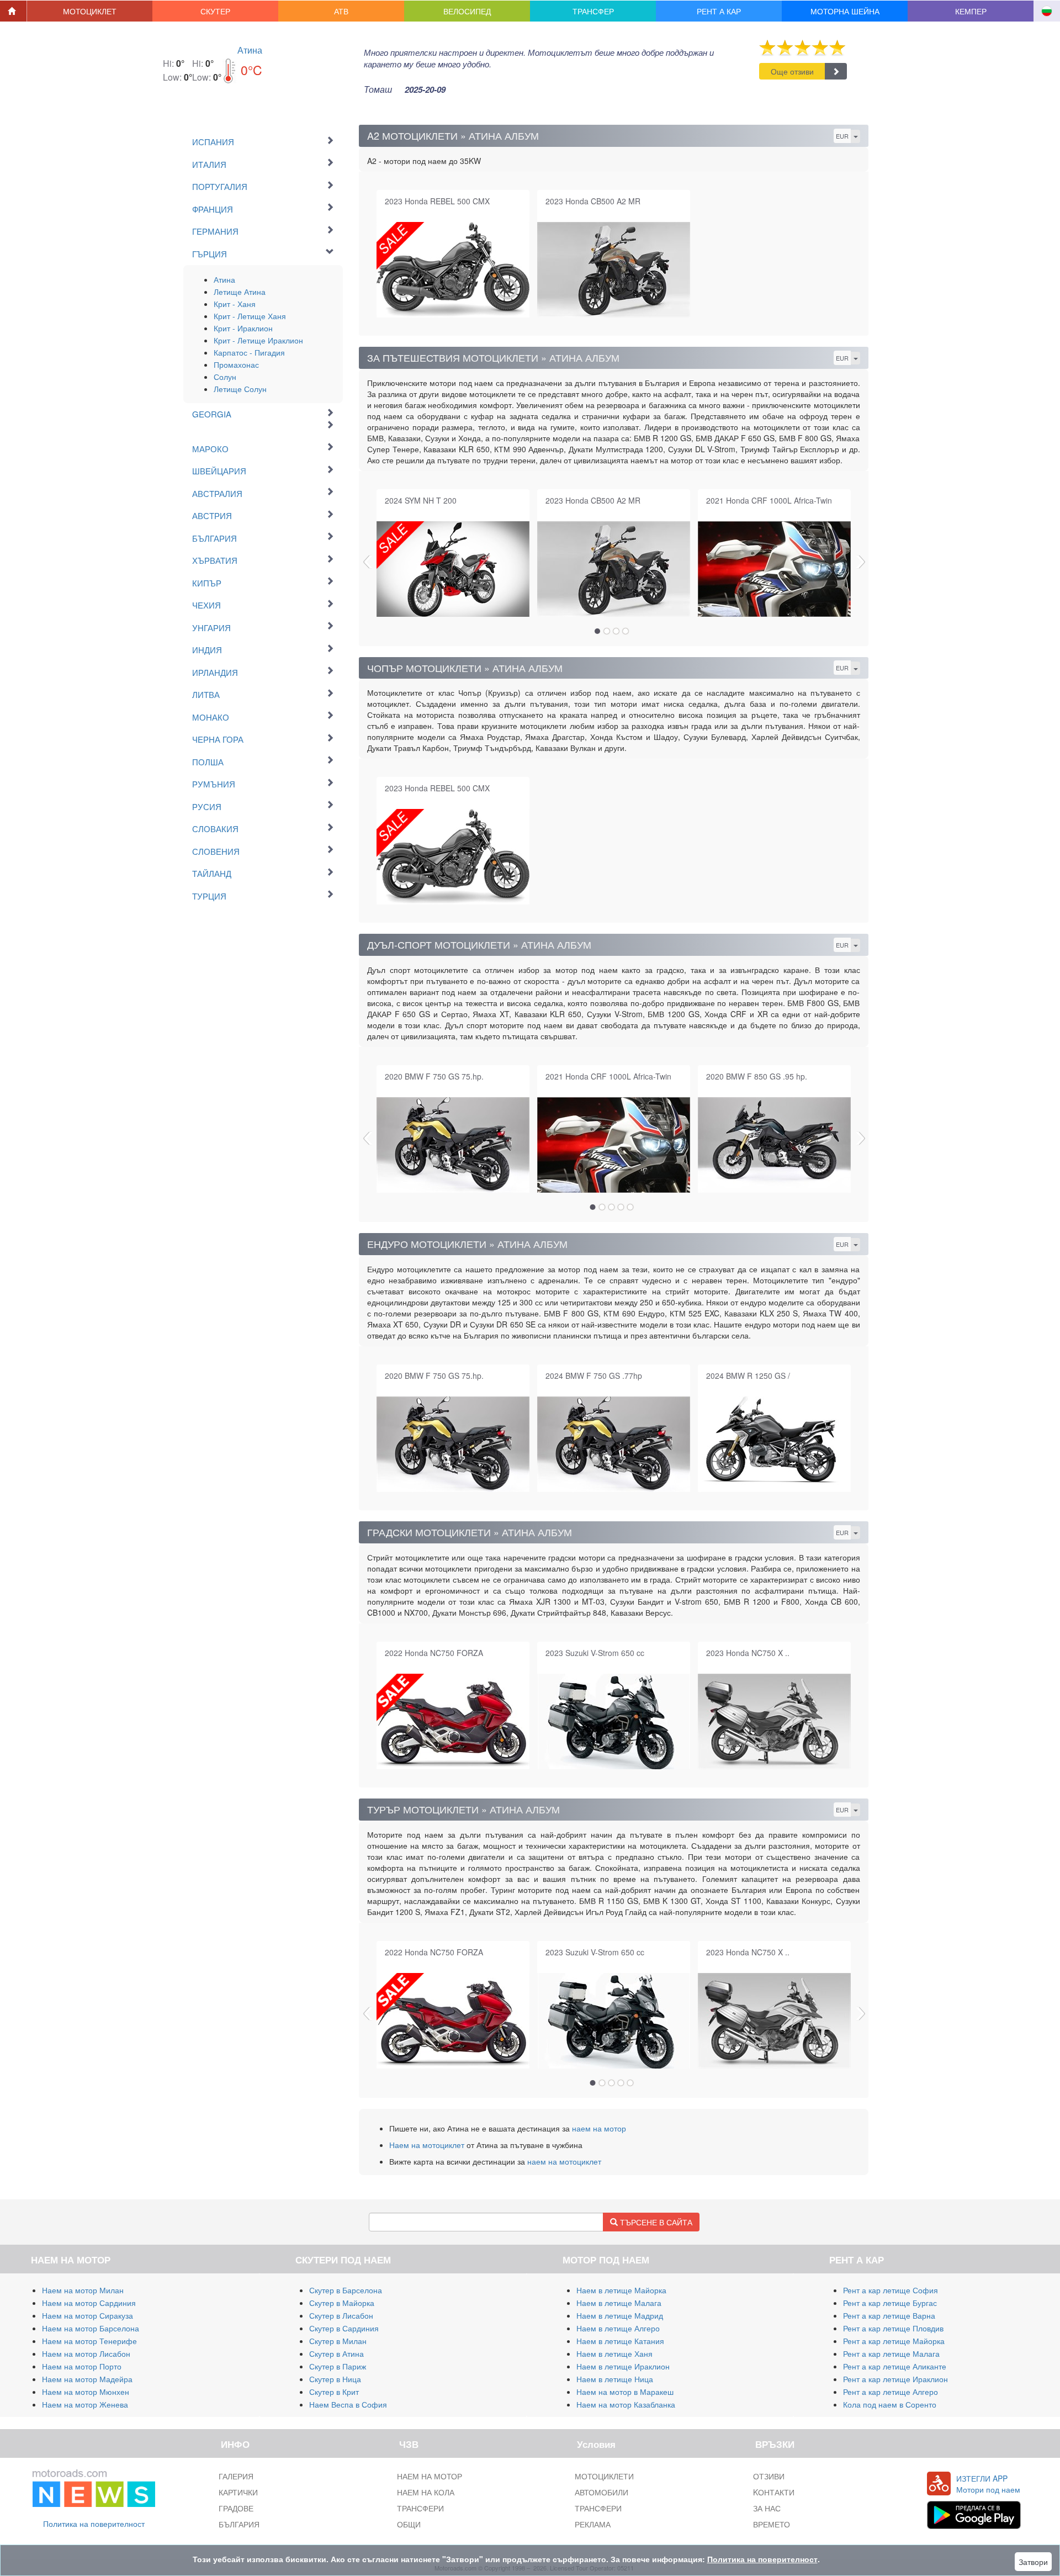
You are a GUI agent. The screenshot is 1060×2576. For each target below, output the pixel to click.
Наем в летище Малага (619, 2303)
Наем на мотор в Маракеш (625, 2392)
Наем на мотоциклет (427, 2145)
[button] (90, 11)
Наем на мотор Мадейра (87, 2379)
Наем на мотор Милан (83, 2290)
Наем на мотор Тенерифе (89, 2341)
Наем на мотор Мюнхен (86, 2392)
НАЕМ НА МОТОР (430, 2476)
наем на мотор (599, 2128)
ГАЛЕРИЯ (236, 2476)
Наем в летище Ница (615, 2379)
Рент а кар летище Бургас (890, 2303)
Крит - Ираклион (243, 328)
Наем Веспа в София (348, 2404)
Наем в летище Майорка (621, 2290)
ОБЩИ (409, 2524)
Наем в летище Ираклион (623, 2366)
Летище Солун (240, 389)
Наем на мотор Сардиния (89, 2303)
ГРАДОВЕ (236, 2508)
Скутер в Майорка (342, 2303)
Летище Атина (240, 292)
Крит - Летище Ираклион (258, 340)
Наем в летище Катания (620, 2341)
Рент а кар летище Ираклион (895, 2379)
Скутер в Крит (334, 2392)
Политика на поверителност (94, 2524)
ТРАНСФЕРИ (420, 2508)
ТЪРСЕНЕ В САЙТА (655, 2222)
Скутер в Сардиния (344, 2328)
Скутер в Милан (338, 2341)
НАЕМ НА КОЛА (426, 2492)
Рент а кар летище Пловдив (893, 2328)
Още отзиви (792, 71)
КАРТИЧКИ (238, 2492)
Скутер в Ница (335, 2379)
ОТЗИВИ (769, 2476)
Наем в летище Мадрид (620, 2315)
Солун (225, 377)
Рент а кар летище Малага (891, 2353)
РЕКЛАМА (593, 2524)
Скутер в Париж (338, 2366)
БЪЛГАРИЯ (239, 2524)
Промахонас (236, 364)
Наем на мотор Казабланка (626, 2404)
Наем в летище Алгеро (618, 2328)
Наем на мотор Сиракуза (88, 2315)
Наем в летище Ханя (614, 2353)
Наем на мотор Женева (85, 2404)
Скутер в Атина (336, 2353)
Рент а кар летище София (891, 2290)
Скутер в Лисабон (341, 2315)
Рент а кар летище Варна (889, 2315)
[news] (94, 2486)
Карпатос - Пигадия (249, 352)
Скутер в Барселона (346, 2290)
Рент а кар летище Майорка (894, 2341)
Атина (250, 50)
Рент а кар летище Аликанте (895, 2366)
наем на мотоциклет (564, 2161)
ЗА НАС (767, 2508)
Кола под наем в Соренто (890, 2404)
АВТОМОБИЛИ (601, 2492)
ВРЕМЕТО (772, 2524)
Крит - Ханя (235, 304)
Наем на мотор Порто (82, 2366)
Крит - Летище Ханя (250, 316)
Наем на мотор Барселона (91, 2328)
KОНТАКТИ (774, 2492)
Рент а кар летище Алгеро (891, 2392)
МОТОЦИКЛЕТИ (604, 2476)
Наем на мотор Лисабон (86, 2353)
